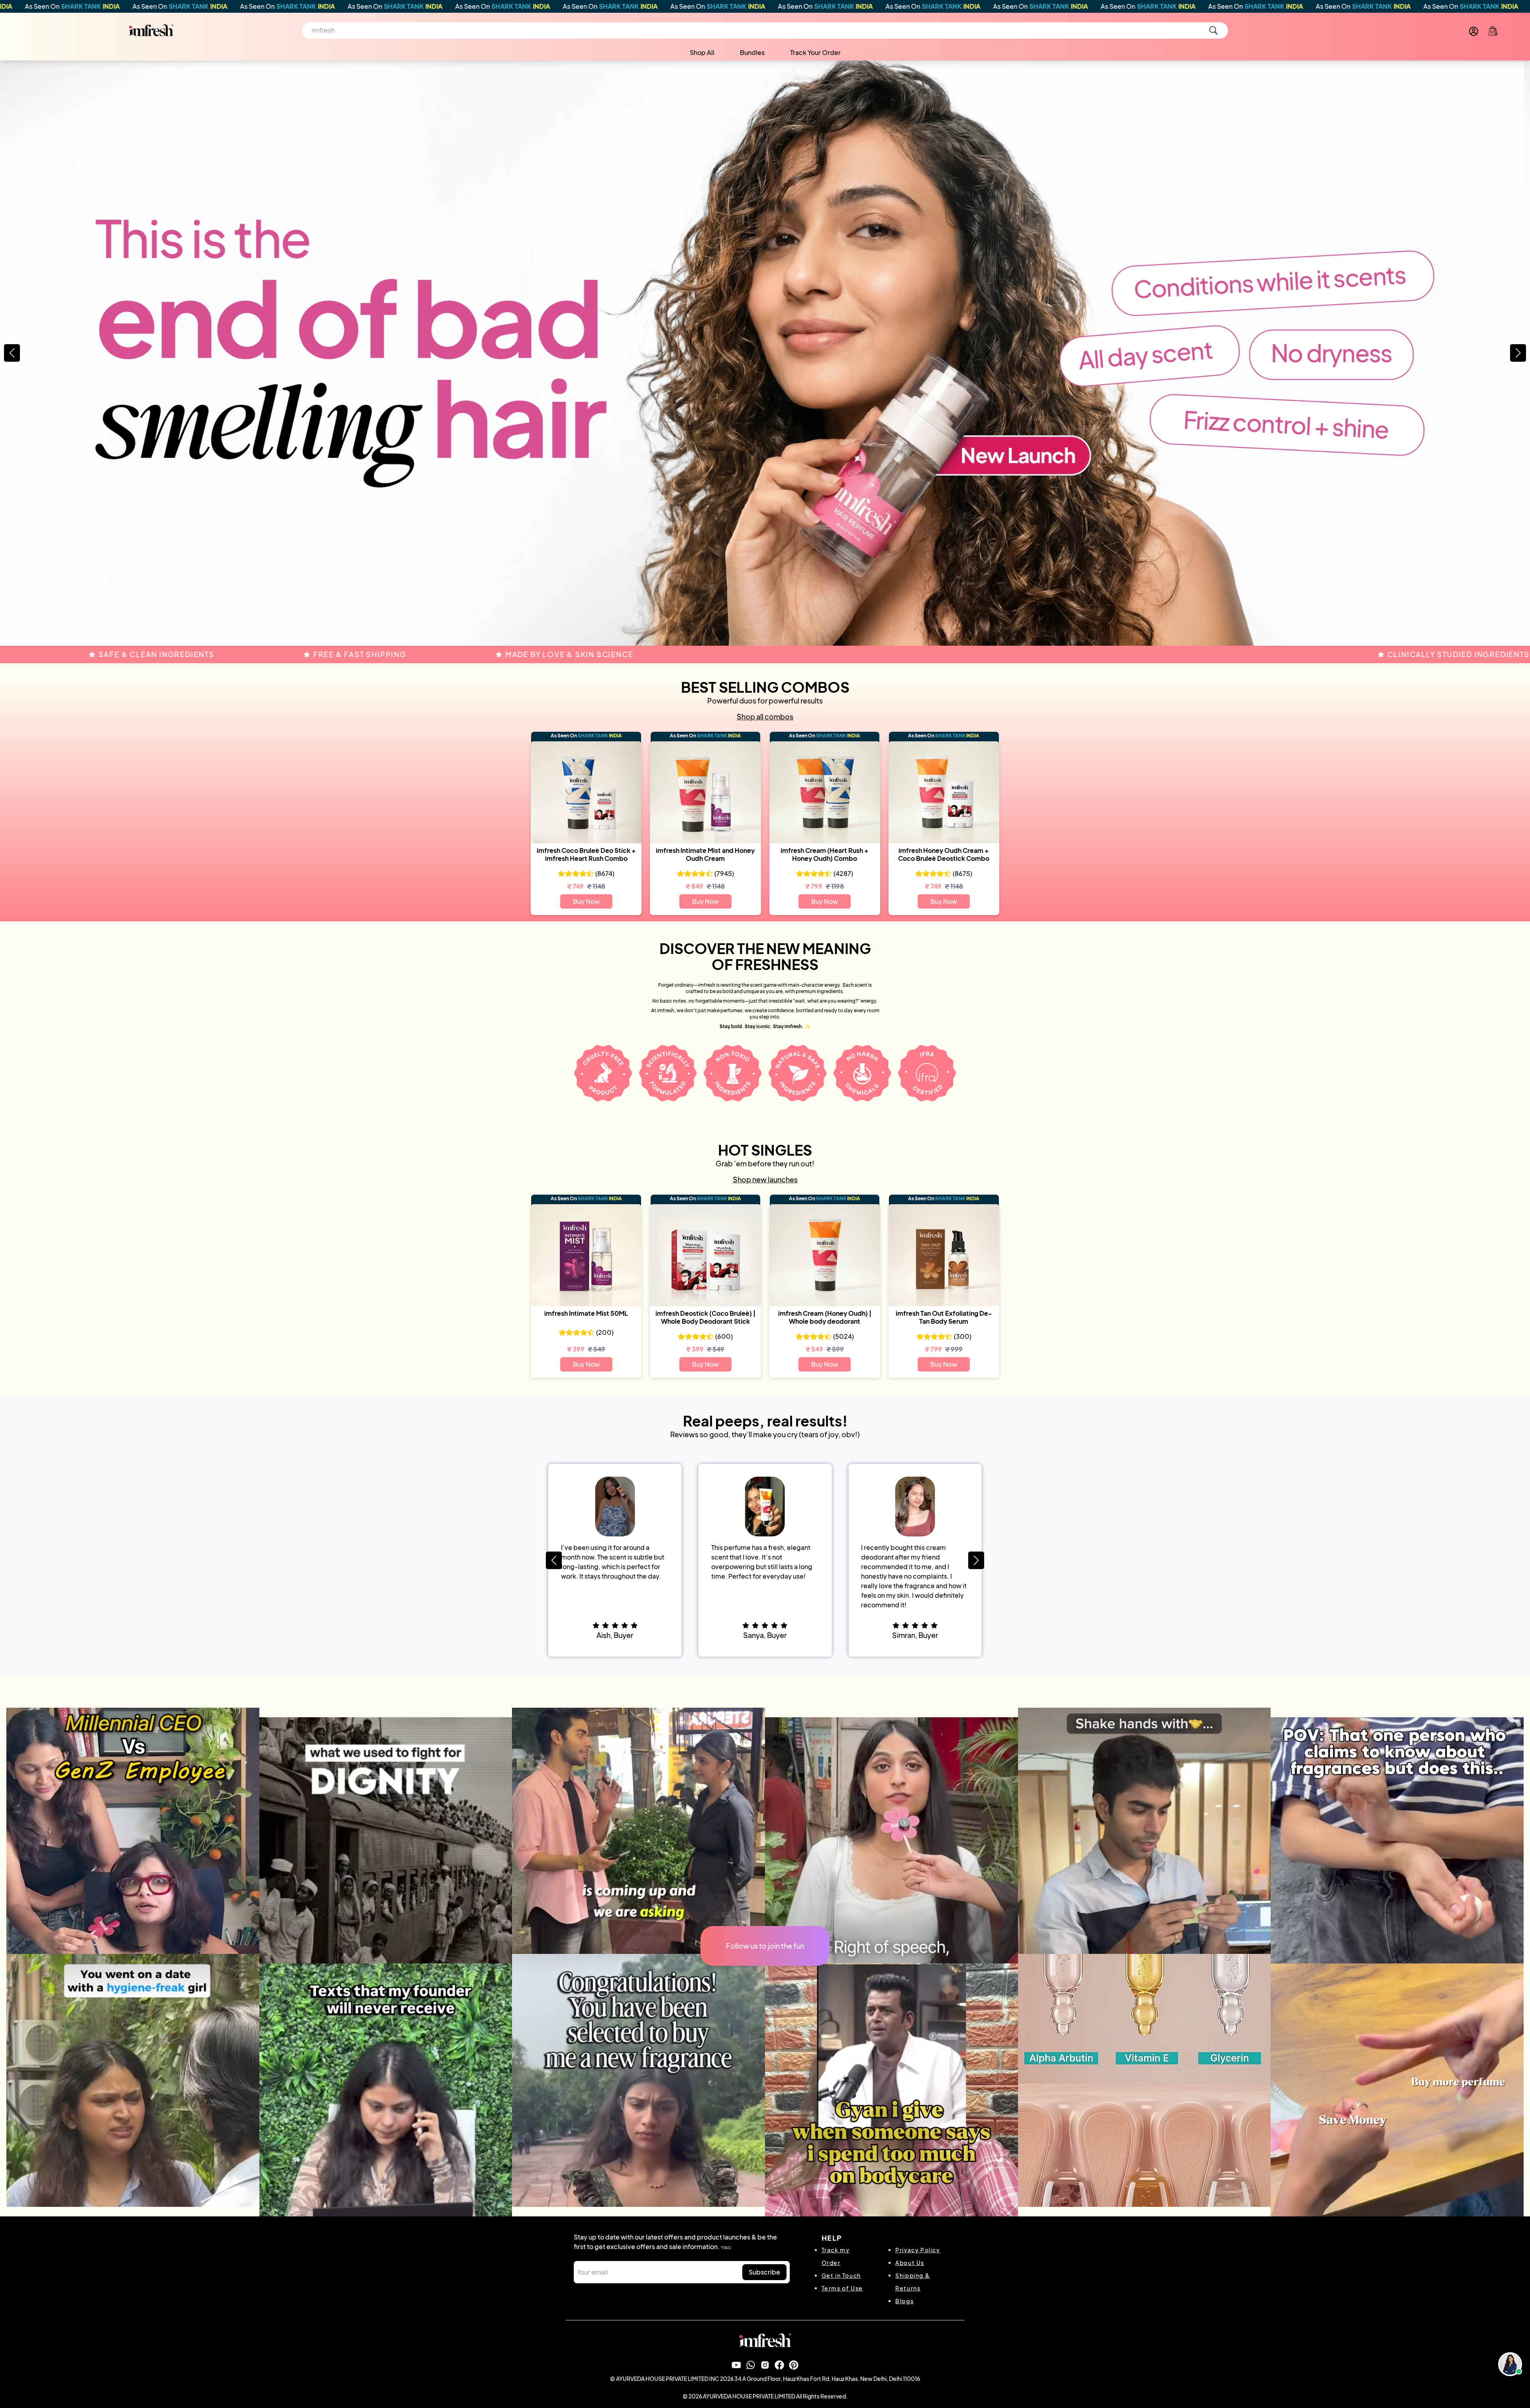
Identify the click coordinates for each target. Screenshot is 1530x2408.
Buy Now (586, 901)
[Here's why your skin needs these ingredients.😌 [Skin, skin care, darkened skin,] (1145, 2080)
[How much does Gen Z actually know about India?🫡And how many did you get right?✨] (638, 1834)
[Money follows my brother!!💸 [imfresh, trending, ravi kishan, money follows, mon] (892, 2090)
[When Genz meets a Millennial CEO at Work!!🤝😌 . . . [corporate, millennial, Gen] (133, 1834)
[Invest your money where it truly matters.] (1397, 2090)
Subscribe (764, 2272)
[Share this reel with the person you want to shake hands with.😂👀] (1145, 1834)
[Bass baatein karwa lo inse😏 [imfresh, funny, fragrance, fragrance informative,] (1397, 1844)
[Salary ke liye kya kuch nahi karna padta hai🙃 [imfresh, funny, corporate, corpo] (386, 2090)
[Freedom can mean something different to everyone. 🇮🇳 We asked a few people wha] (892, 1844)
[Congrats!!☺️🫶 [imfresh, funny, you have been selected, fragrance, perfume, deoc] (638, 2080)
